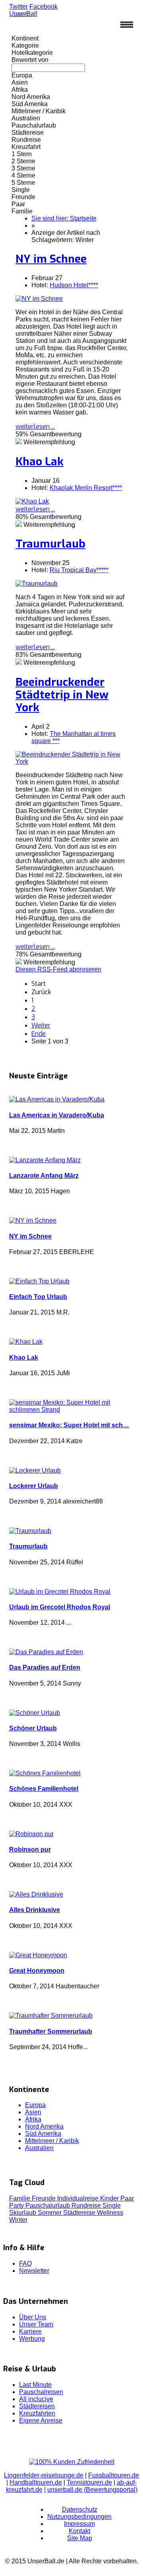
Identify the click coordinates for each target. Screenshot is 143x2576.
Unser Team (36, 2324)
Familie (20, 2198)
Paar (127, 2198)
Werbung (32, 2339)
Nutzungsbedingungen (79, 2517)
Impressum (79, 2524)
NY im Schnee (51, 259)
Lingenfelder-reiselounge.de (44, 2475)
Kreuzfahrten (37, 2413)
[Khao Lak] (32, 501)
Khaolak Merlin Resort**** (86, 488)
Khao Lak (40, 462)
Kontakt (79, 2531)
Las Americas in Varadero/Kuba (57, 1115)
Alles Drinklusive (35, 1910)
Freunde (44, 2198)
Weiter (41, 1025)
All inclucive (36, 2399)
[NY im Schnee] (39, 299)
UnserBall (23, 14)
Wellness (110, 2213)
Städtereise (80, 2213)
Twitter (18, 7)
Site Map (80, 2538)
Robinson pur (30, 1849)
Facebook (43, 7)
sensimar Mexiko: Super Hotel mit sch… (69, 1425)
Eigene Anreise (41, 2420)
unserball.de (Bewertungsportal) (92, 2490)
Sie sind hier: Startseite (64, 218)
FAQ (25, 2263)
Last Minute (35, 2385)
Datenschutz (80, 2509)
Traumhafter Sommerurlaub (51, 2031)
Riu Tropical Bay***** (79, 570)
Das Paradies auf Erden (45, 1667)
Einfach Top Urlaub (38, 1297)
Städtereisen (37, 2406)
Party (17, 2205)
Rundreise (87, 2205)
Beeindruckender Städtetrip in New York (62, 695)
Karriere (30, 2331)
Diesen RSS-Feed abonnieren (58, 969)
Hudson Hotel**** (74, 285)
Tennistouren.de (89, 2482)
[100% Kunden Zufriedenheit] (72, 2462)
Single (112, 2205)
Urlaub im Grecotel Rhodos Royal (60, 1607)
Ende (39, 1034)
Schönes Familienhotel (44, 1789)
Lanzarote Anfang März (44, 1176)
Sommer (50, 2213)
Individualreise (79, 2198)
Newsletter (34, 2271)
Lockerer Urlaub (34, 1486)
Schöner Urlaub (33, 1728)
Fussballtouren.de (114, 2475)
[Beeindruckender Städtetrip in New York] (71, 762)
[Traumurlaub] (37, 584)
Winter (18, 2220)
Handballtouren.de (36, 2482)
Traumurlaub (50, 544)
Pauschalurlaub (48, 2205)
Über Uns (33, 2317)
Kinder (110, 2198)
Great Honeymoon (37, 1971)
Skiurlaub (23, 2213)
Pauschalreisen (41, 2392)
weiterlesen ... (35, 427)
